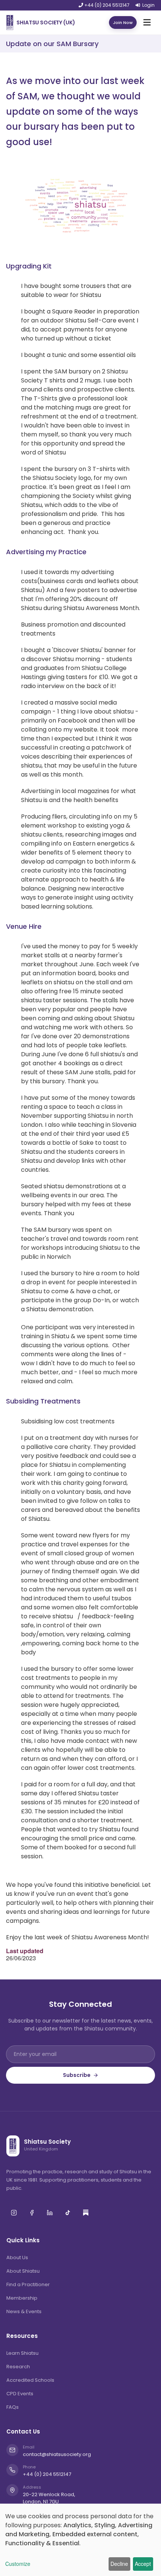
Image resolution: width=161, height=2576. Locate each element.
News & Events (24, 2311)
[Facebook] (32, 2213)
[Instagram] (14, 2213)
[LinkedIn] (50, 2213)
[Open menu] (147, 22)
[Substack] (86, 2213)
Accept (143, 2564)
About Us (17, 2257)
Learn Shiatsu (22, 2353)
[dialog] (80, 2540)
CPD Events (20, 2394)
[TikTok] (68, 2213)
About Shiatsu (23, 2271)
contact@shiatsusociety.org (57, 2455)
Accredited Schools (30, 2380)
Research (18, 2367)
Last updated (25, 1951)
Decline (119, 2564)
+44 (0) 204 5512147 (106, 5)
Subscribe (77, 2075)
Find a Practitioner (28, 2284)
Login (148, 5)
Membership (22, 2298)
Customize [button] (18, 2564)
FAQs (13, 2407)
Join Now (123, 22)
